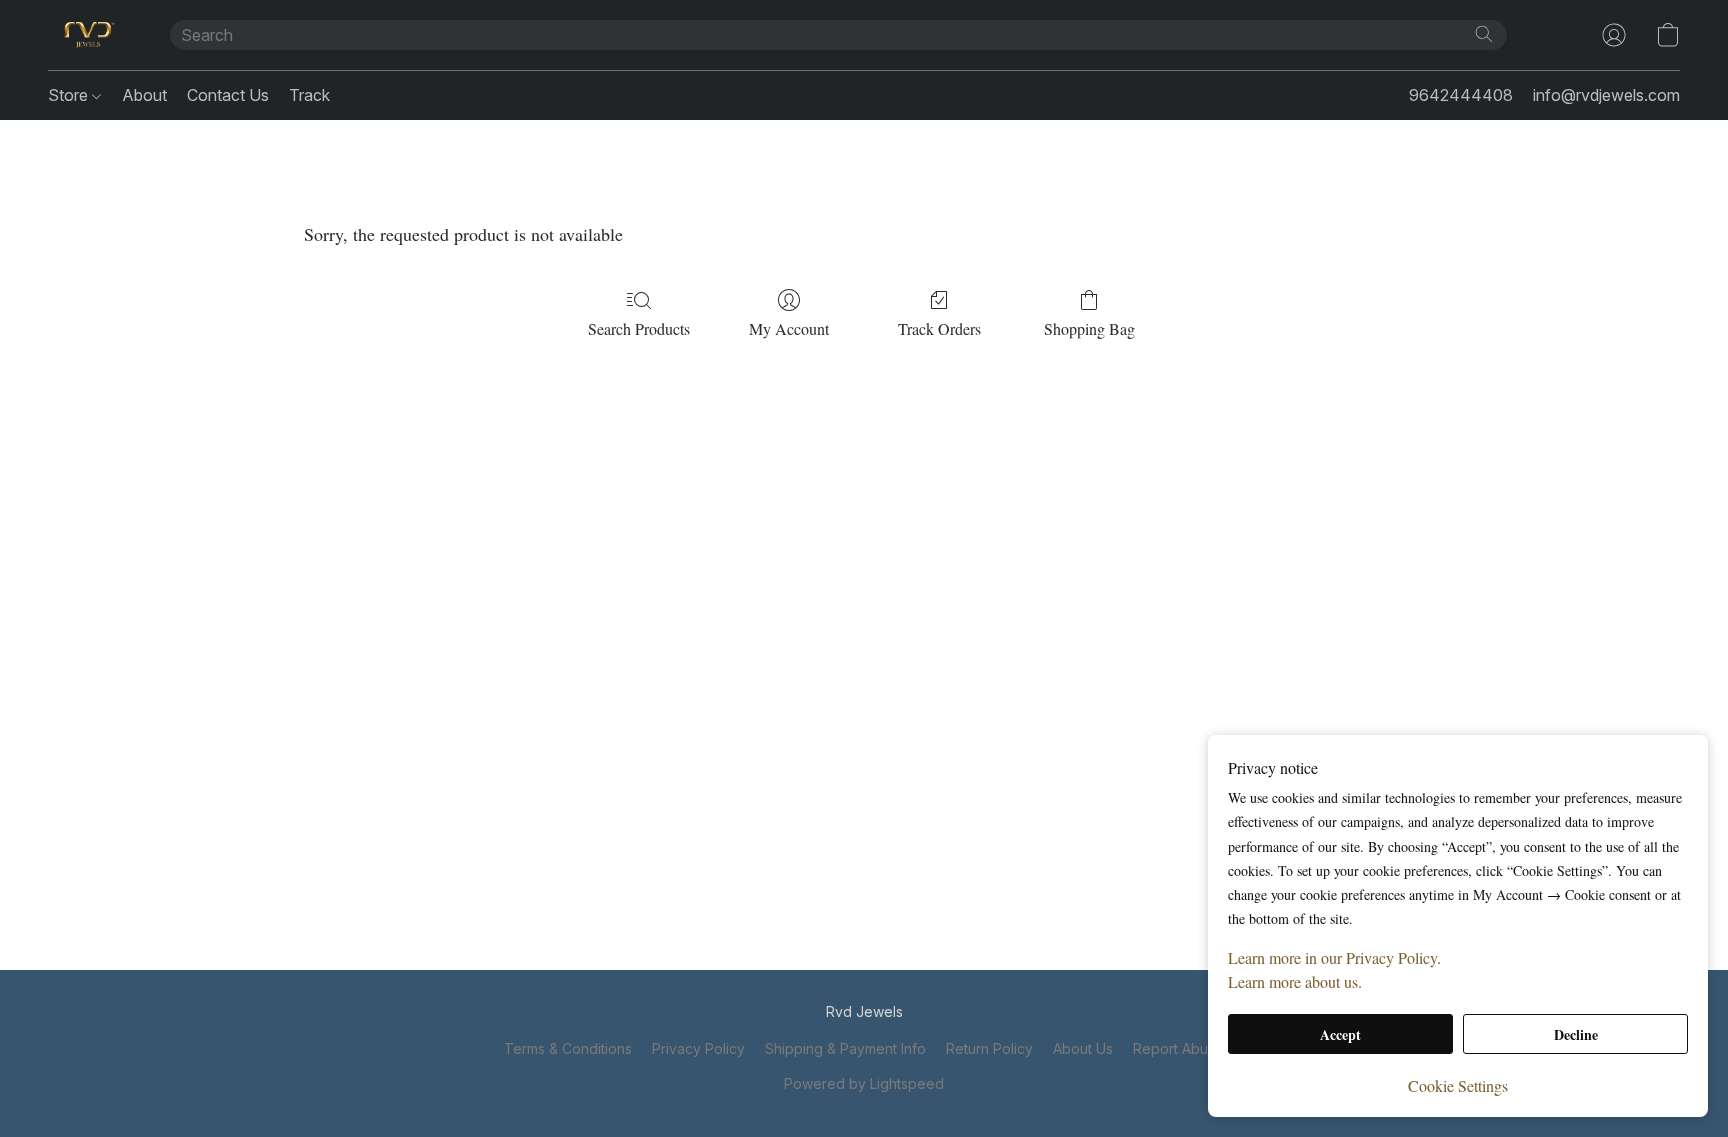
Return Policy (989, 1048)
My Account (789, 328)
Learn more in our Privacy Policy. (1334, 957)
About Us (1083, 1048)
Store (70, 95)
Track (309, 95)
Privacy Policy (698, 1048)
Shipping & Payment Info (845, 1048)
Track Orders (939, 328)
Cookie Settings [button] (1458, 1085)
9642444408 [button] (1461, 95)
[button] (89, 35)
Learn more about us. (1295, 981)
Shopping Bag (1089, 328)
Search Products (639, 328)
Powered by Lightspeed (864, 1083)
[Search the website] (1484, 34)
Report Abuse (1178, 1048)
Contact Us (228, 95)
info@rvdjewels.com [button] (1606, 95)
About (144, 95)
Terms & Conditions (568, 1048)
